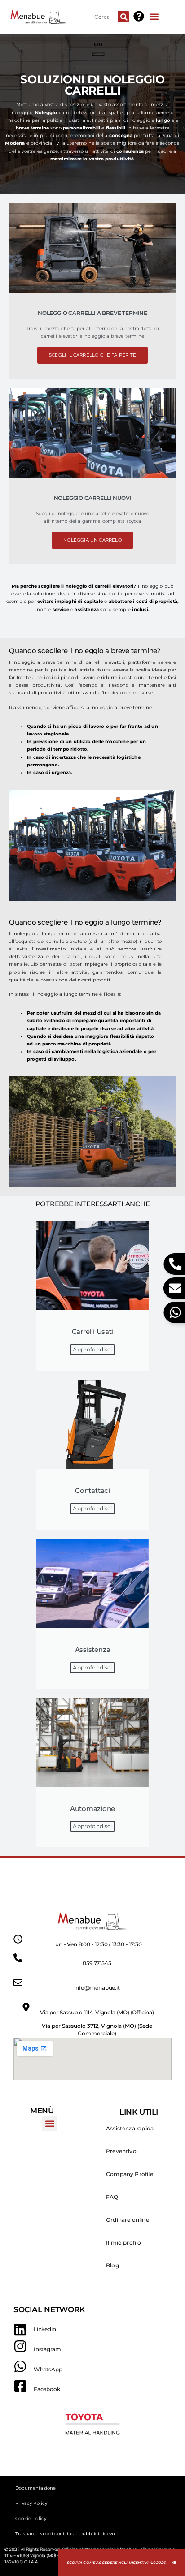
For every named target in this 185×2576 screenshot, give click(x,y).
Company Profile (130, 2174)
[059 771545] (18, 1958)
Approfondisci (92, 1349)
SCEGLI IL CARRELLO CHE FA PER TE (92, 355)
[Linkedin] (20, 2330)
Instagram (47, 2349)
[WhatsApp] (20, 2366)
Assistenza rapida (130, 2128)
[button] (154, 16)
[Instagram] (20, 2346)
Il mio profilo (124, 2243)
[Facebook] (20, 2386)
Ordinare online (128, 2220)
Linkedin (45, 2329)
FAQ (112, 2197)
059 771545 (97, 1963)
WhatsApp (48, 2369)
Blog (112, 2265)
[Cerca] (124, 17)
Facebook (47, 2389)
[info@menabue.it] (18, 1983)
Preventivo (121, 2151)
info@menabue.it (97, 1988)
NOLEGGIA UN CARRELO (92, 540)
